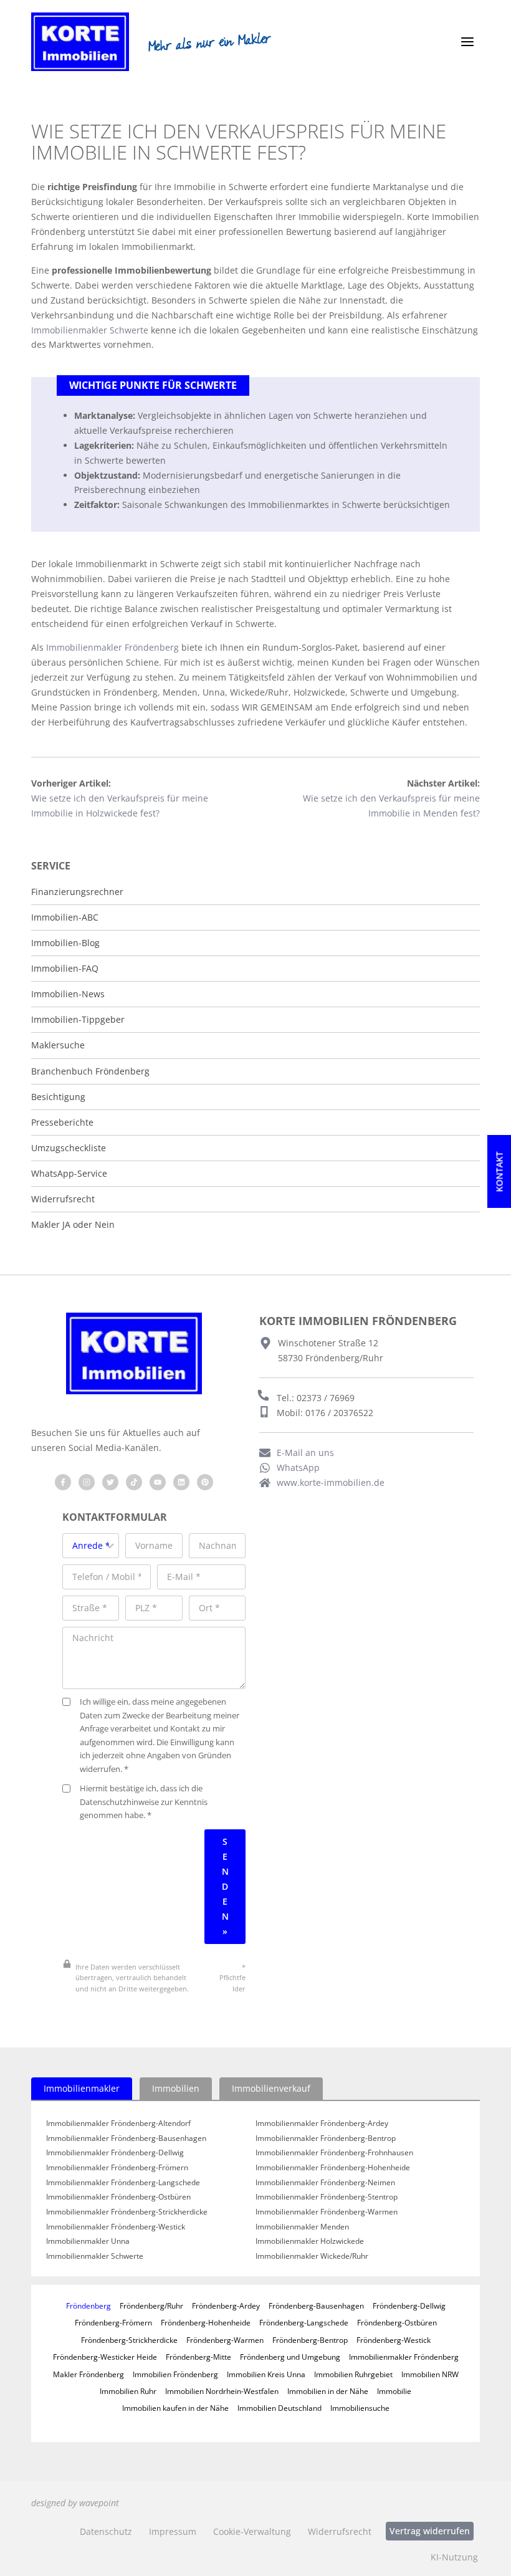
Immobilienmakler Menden (302, 2227)
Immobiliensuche (360, 2408)
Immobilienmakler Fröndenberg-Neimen (325, 2183)
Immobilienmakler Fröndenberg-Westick (116, 2227)
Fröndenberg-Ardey (226, 2305)
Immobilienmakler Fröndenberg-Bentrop (326, 2138)
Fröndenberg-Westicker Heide (105, 2357)
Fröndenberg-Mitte (198, 2357)
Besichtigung (58, 1097)
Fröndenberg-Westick (394, 2340)
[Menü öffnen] (467, 42)
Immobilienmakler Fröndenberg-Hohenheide (333, 2168)
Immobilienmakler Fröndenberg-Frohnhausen (334, 2153)
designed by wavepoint (75, 2503)
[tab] (82, 2089)
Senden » (225, 1886)
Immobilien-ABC (65, 917)
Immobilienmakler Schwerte (90, 330)
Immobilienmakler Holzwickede (310, 2241)
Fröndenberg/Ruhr (151, 2305)
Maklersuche (58, 1045)
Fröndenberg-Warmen (225, 2340)
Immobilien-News (68, 994)
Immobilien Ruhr (128, 2391)
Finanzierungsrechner (77, 892)
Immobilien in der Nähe (328, 2391)
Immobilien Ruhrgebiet (353, 2374)
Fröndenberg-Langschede (304, 2322)
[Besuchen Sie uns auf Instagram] (87, 1482)
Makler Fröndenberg (88, 2374)
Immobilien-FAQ (65, 969)
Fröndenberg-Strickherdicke (129, 2340)
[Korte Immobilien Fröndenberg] (80, 42)
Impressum (173, 2531)
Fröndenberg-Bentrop (310, 2340)
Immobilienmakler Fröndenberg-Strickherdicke (127, 2212)
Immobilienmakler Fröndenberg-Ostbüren (118, 2197)
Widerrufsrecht (63, 1199)
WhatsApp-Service (69, 1174)
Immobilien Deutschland (279, 2408)
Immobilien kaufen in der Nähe (175, 2408)
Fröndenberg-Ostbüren (397, 2322)
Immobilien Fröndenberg (175, 2374)
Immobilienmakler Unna (88, 2241)
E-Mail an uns (305, 1453)
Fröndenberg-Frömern (113, 2322)
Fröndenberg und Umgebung (290, 2357)
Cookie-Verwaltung (252, 2531)
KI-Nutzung (454, 2557)
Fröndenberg (88, 2305)
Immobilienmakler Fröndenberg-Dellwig (115, 2153)
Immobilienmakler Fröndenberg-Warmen (327, 2212)
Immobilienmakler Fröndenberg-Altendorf (118, 2124)
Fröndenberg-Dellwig (409, 2305)
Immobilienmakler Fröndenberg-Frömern (117, 2168)
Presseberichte (62, 1123)
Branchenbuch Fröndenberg (90, 1071)
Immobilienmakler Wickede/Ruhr (312, 2256)
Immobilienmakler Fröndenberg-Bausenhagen (126, 2138)
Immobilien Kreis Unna (266, 2374)
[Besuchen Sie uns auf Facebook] (63, 1482)
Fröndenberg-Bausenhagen (316, 2305)
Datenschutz (106, 2531)
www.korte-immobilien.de (331, 1482)
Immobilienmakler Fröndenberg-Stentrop (327, 2197)
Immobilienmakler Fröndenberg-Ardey (322, 2124)
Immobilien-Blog (65, 943)
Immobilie (394, 2391)
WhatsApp (298, 1468)
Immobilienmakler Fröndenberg (112, 647)
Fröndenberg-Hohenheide (206, 2322)
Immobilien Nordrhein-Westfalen (222, 2391)
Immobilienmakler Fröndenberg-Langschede (123, 2183)
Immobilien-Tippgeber (78, 1020)
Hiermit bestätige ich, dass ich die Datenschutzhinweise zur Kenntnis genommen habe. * (144, 1802)
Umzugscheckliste (69, 1148)
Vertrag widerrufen (430, 2531)
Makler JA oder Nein (73, 1225)
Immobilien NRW (430, 2374)
